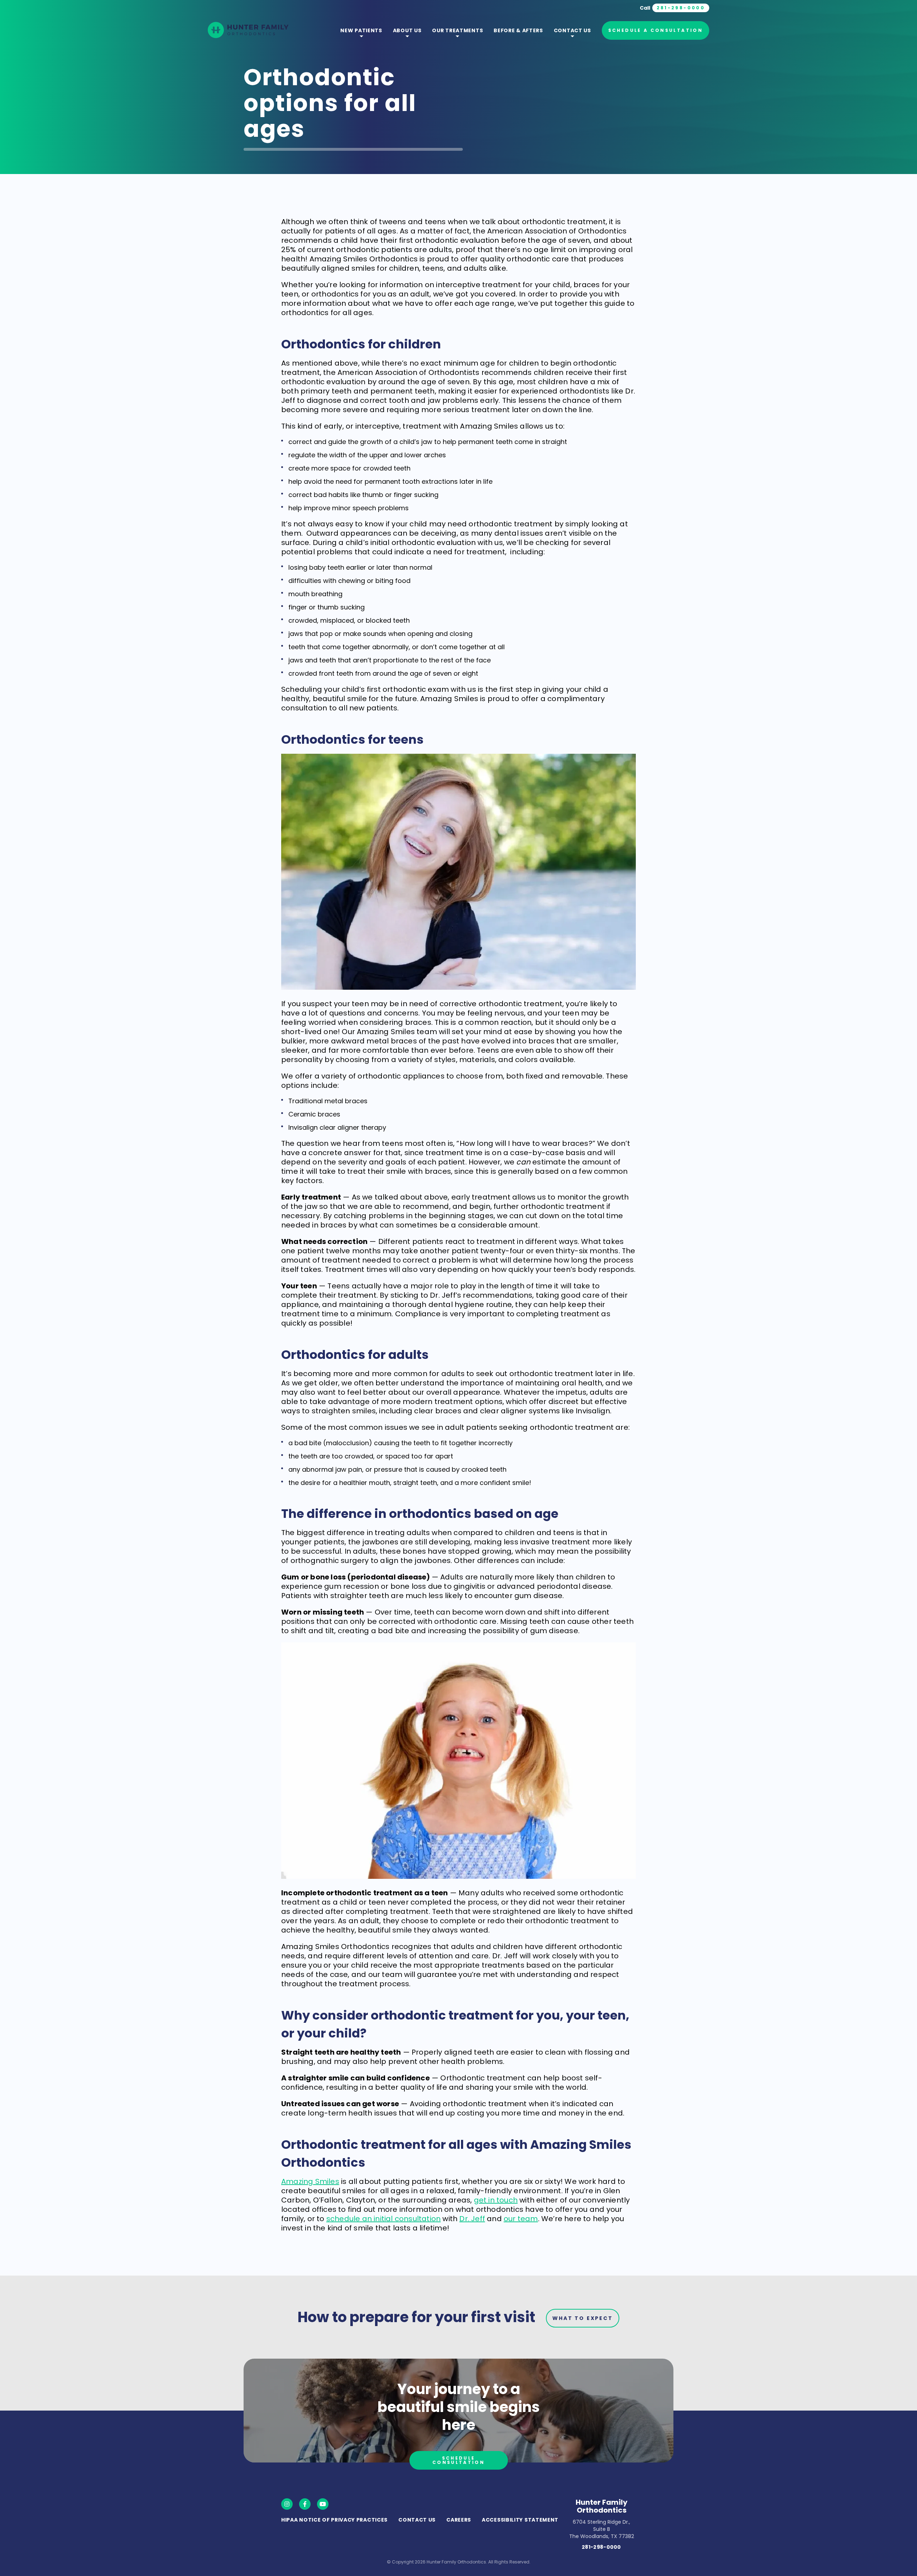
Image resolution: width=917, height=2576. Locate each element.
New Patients (361, 30)
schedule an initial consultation (383, 2219)
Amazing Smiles (310, 2181)
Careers (459, 2520)
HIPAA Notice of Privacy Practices (334, 2520)
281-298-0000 (601, 2547)
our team (521, 2219)
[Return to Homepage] (248, 31)
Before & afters (518, 30)
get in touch (496, 2200)
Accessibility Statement (520, 2520)
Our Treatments (457, 30)
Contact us (572, 30)
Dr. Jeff (472, 2219)
